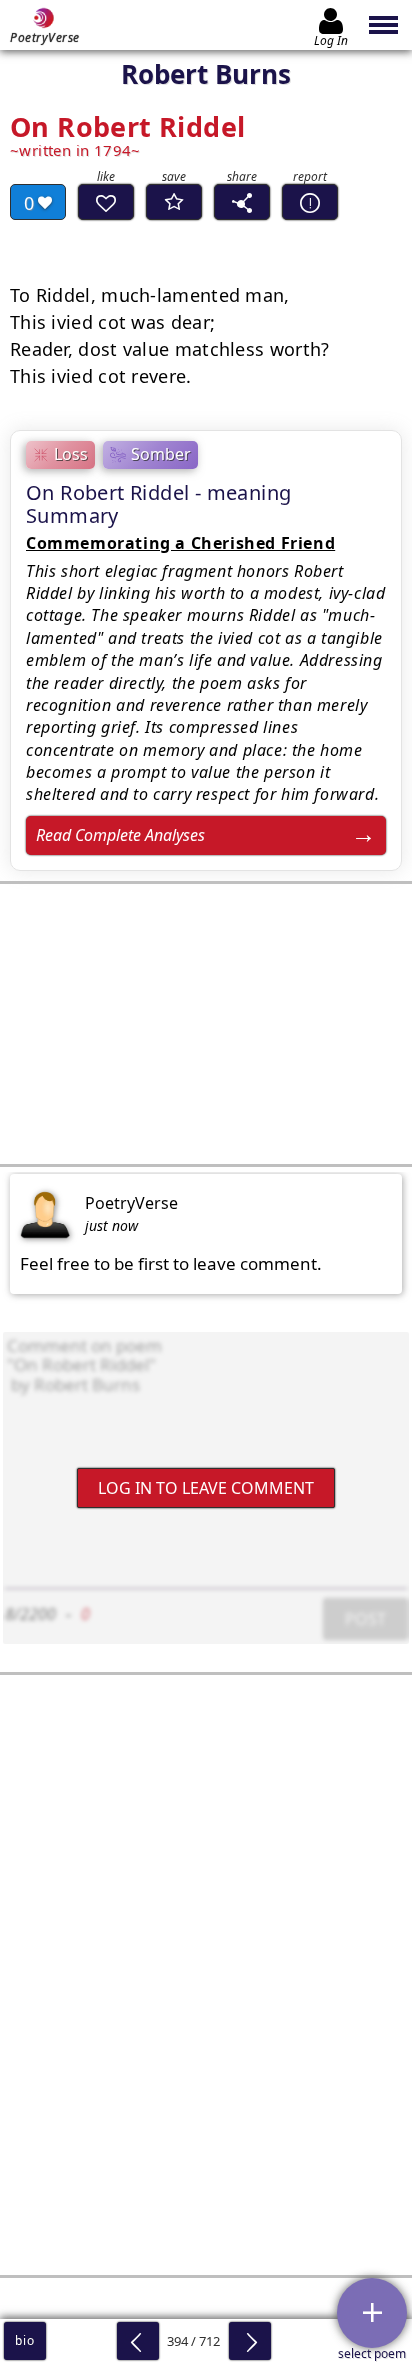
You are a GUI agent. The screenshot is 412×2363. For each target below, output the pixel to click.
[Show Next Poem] (250, 2341)
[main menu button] (384, 25)
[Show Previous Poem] (138, 2341)
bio (24, 2340)
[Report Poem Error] (310, 202)
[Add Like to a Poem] (106, 202)
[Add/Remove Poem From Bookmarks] (174, 202)
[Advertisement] (206, 1024)
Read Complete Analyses (120, 835)
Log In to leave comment (206, 1487)
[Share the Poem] (242, 202)
